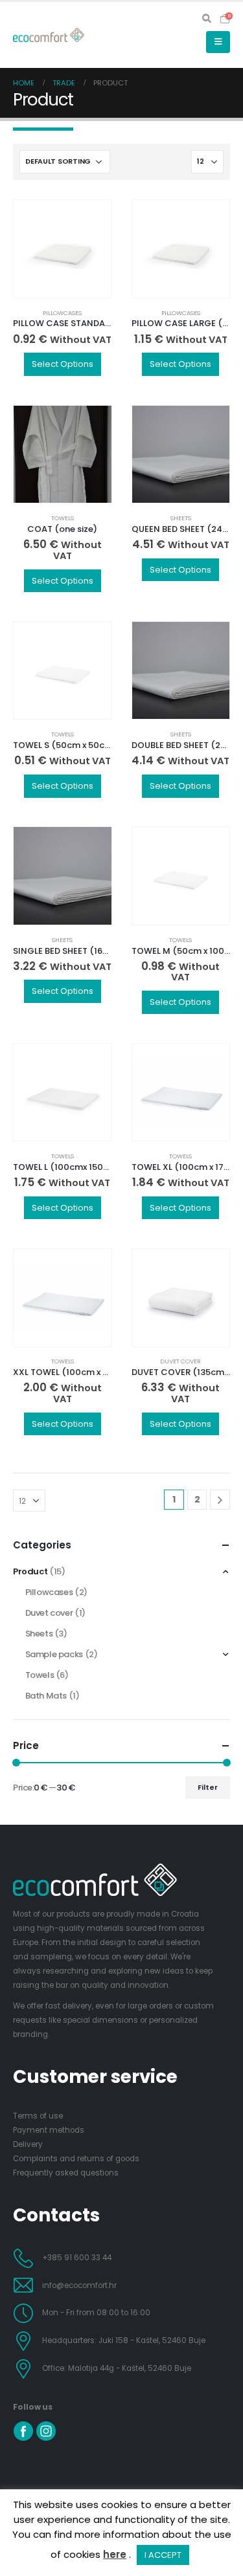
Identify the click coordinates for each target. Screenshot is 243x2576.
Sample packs (54, 1654)
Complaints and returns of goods (76, 2159)
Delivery (28, 2144)
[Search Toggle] (207, 19)
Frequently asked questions (66, 2173)
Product (30, 1571)
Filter (208, 1787)
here (115, 2554)
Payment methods (49, 2130)
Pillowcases (62, 313)
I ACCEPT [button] (163, 2555)
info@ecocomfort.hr (79, 2285)
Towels (63, 518)
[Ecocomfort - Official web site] (49, 35)
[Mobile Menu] (218, 42)
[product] (63, 249)
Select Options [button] (63, 364)
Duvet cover (180, 1361)
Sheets (181, 518)
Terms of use (38, 2116)
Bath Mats (46, 1696)
